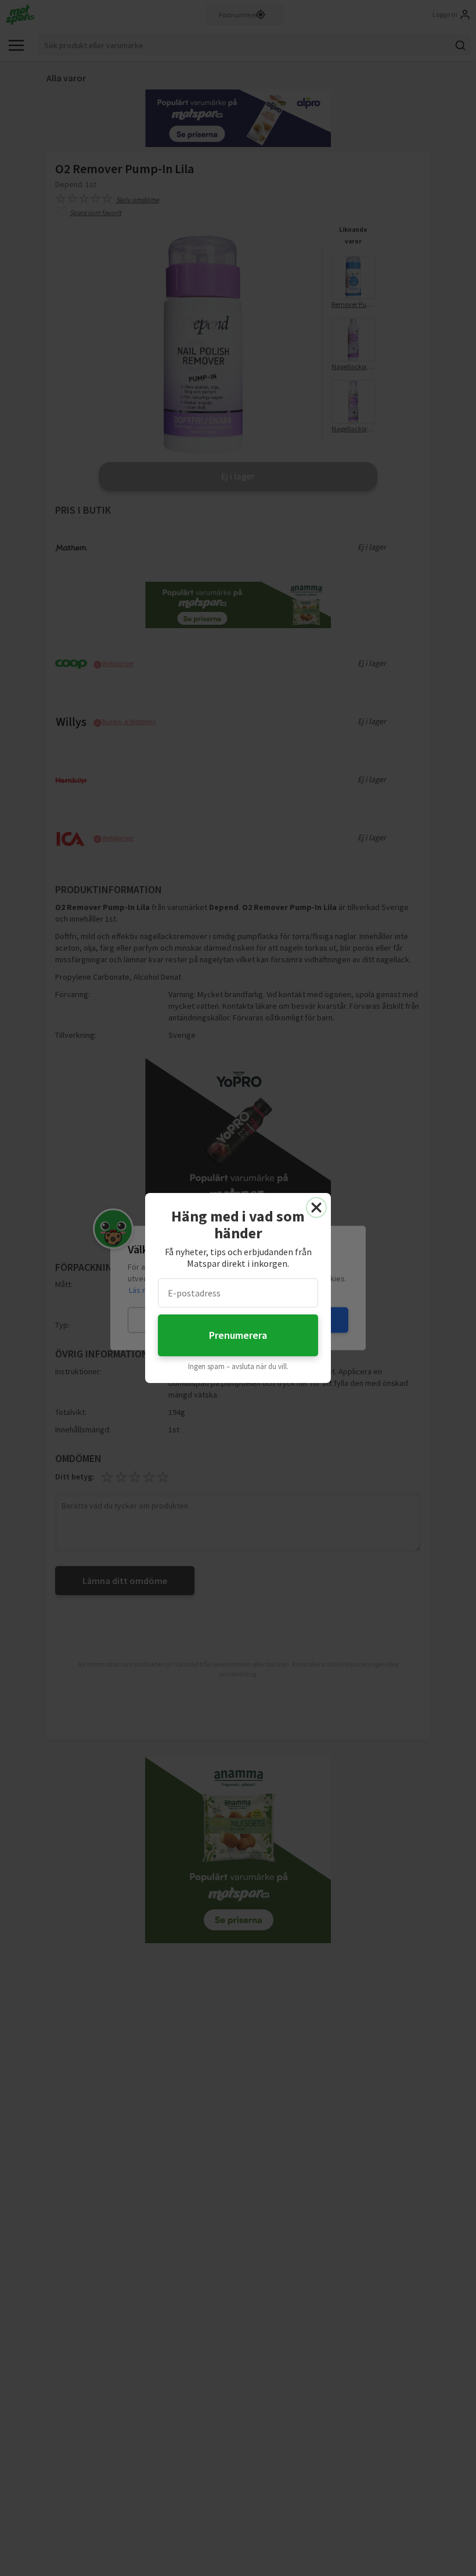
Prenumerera (238, 1335)
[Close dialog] (316, 1208)
